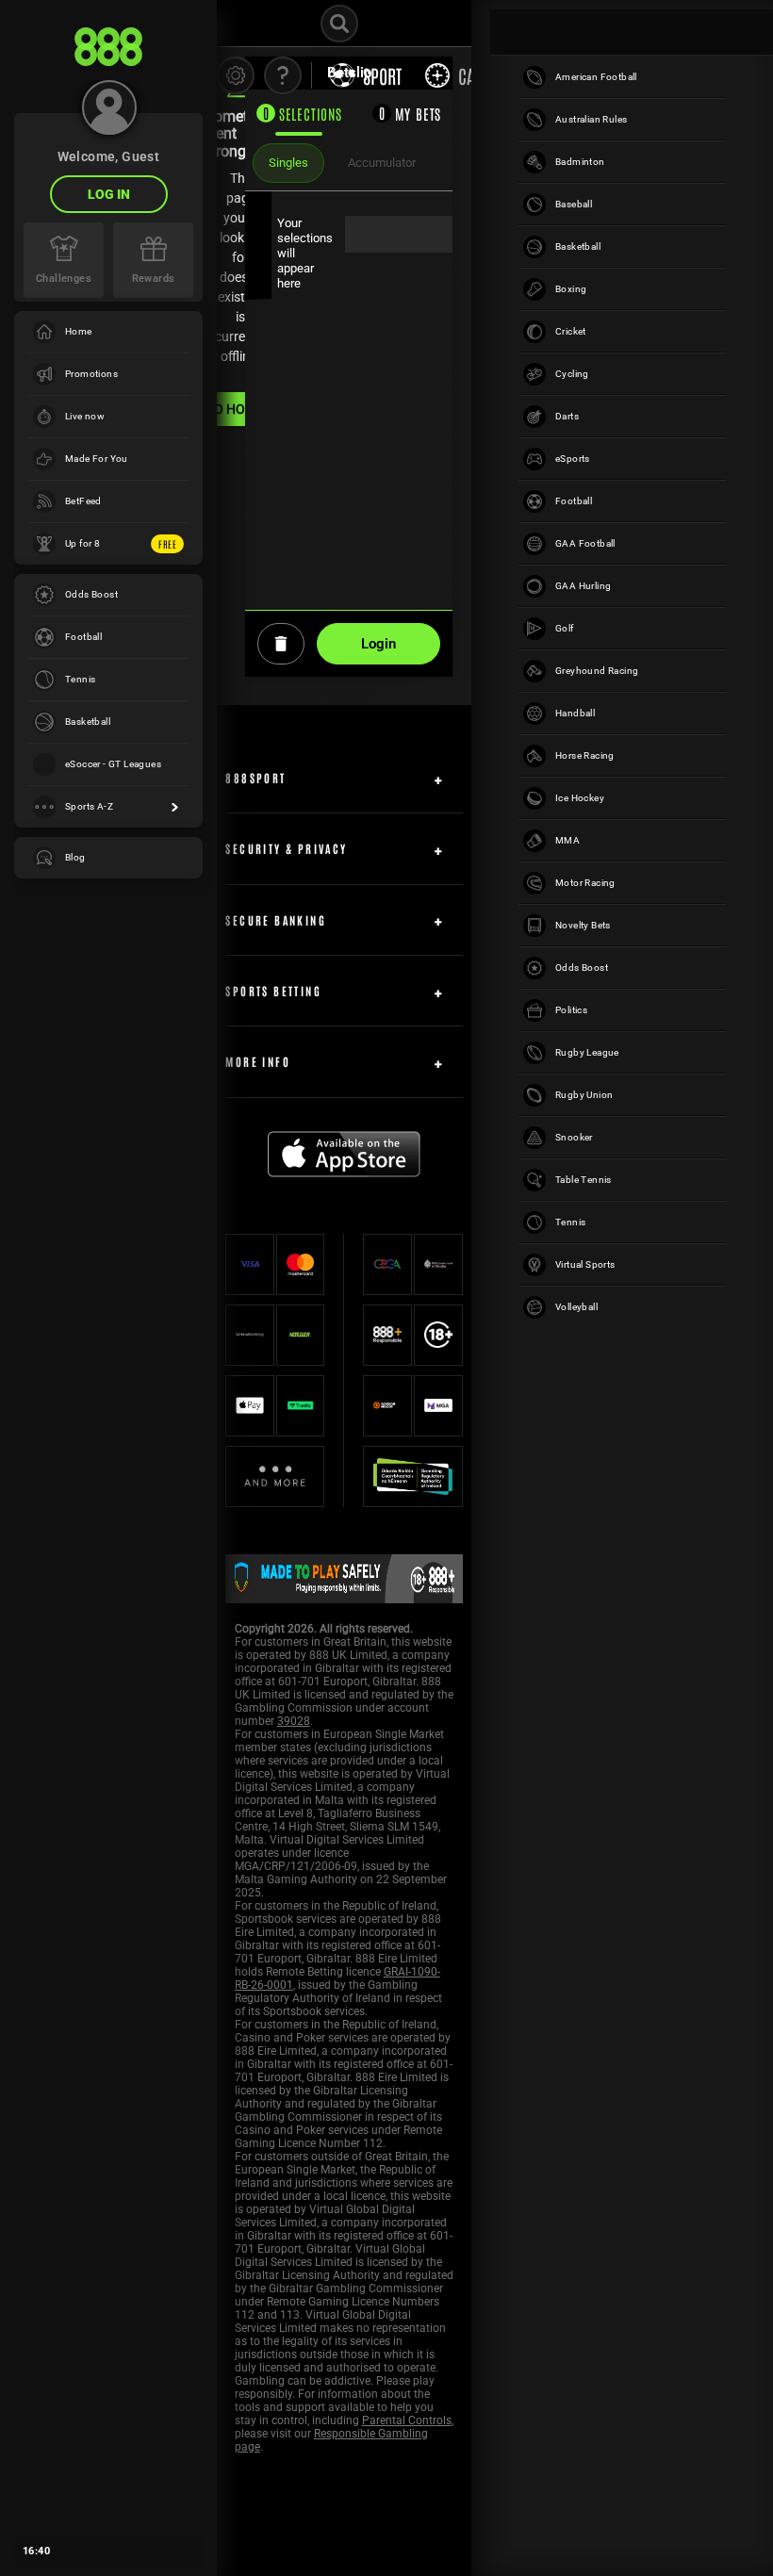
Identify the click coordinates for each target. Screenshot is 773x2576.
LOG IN (109, 194)
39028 (294, 1721)
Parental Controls (407, 2420)
